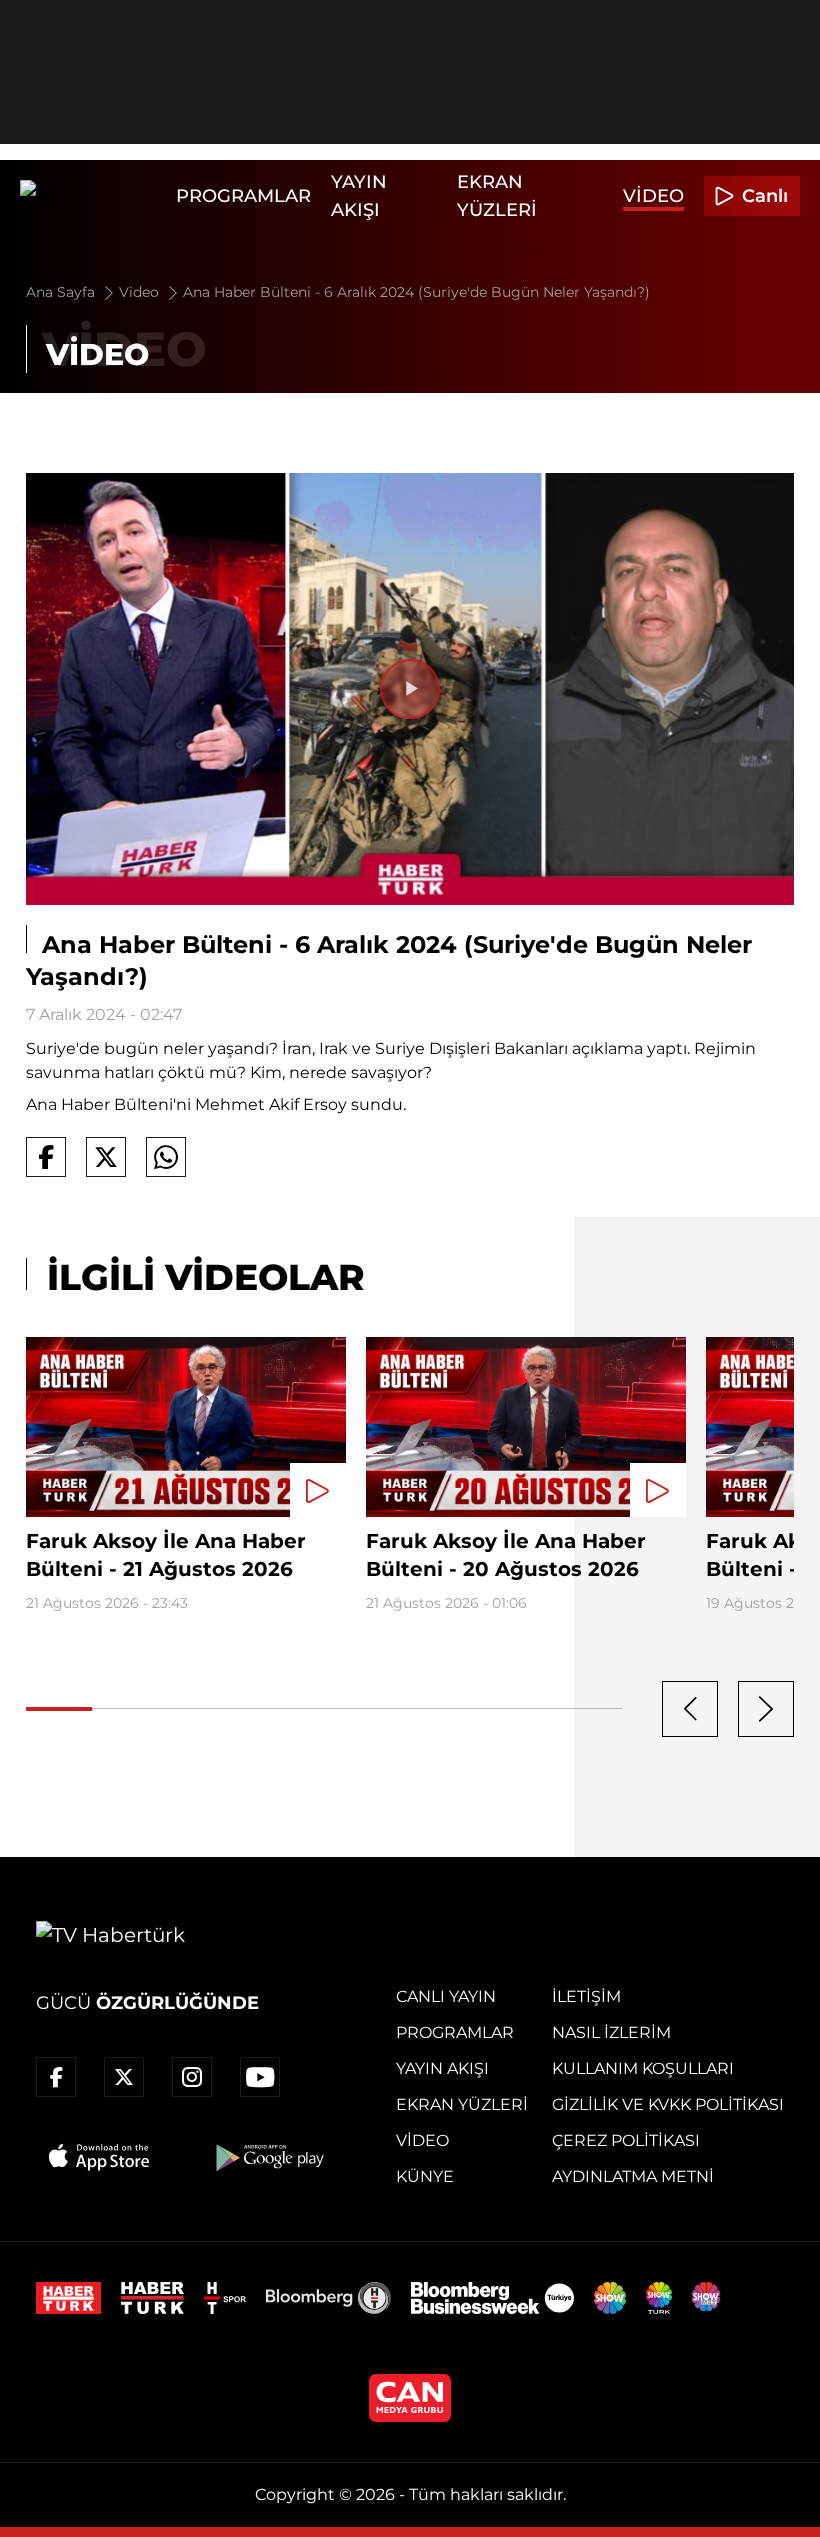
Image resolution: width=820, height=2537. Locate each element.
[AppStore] (100, 2157)
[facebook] (56, 2077)
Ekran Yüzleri (462, 2104)
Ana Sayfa (62, 292)
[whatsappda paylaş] (166, 1157)
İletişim (586, 1996)
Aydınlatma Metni (633, 2176)
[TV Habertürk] (93, 196)
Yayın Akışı (442, 2068)
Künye (425, 2176)
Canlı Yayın (446, 1996)
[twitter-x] (124, 2077)
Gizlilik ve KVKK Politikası (668, 2104)
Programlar (243, 196)
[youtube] (260, 2077)
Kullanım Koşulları (643, 2068)
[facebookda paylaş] (46, 1157)
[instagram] (192, 2077)
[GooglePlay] (268, 2157)
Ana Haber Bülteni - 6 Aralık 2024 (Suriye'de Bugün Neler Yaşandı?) (416, 292)
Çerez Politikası (626, 2140)
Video (653, 196)
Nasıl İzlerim (611, 2032)
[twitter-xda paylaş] (106, 1157)
